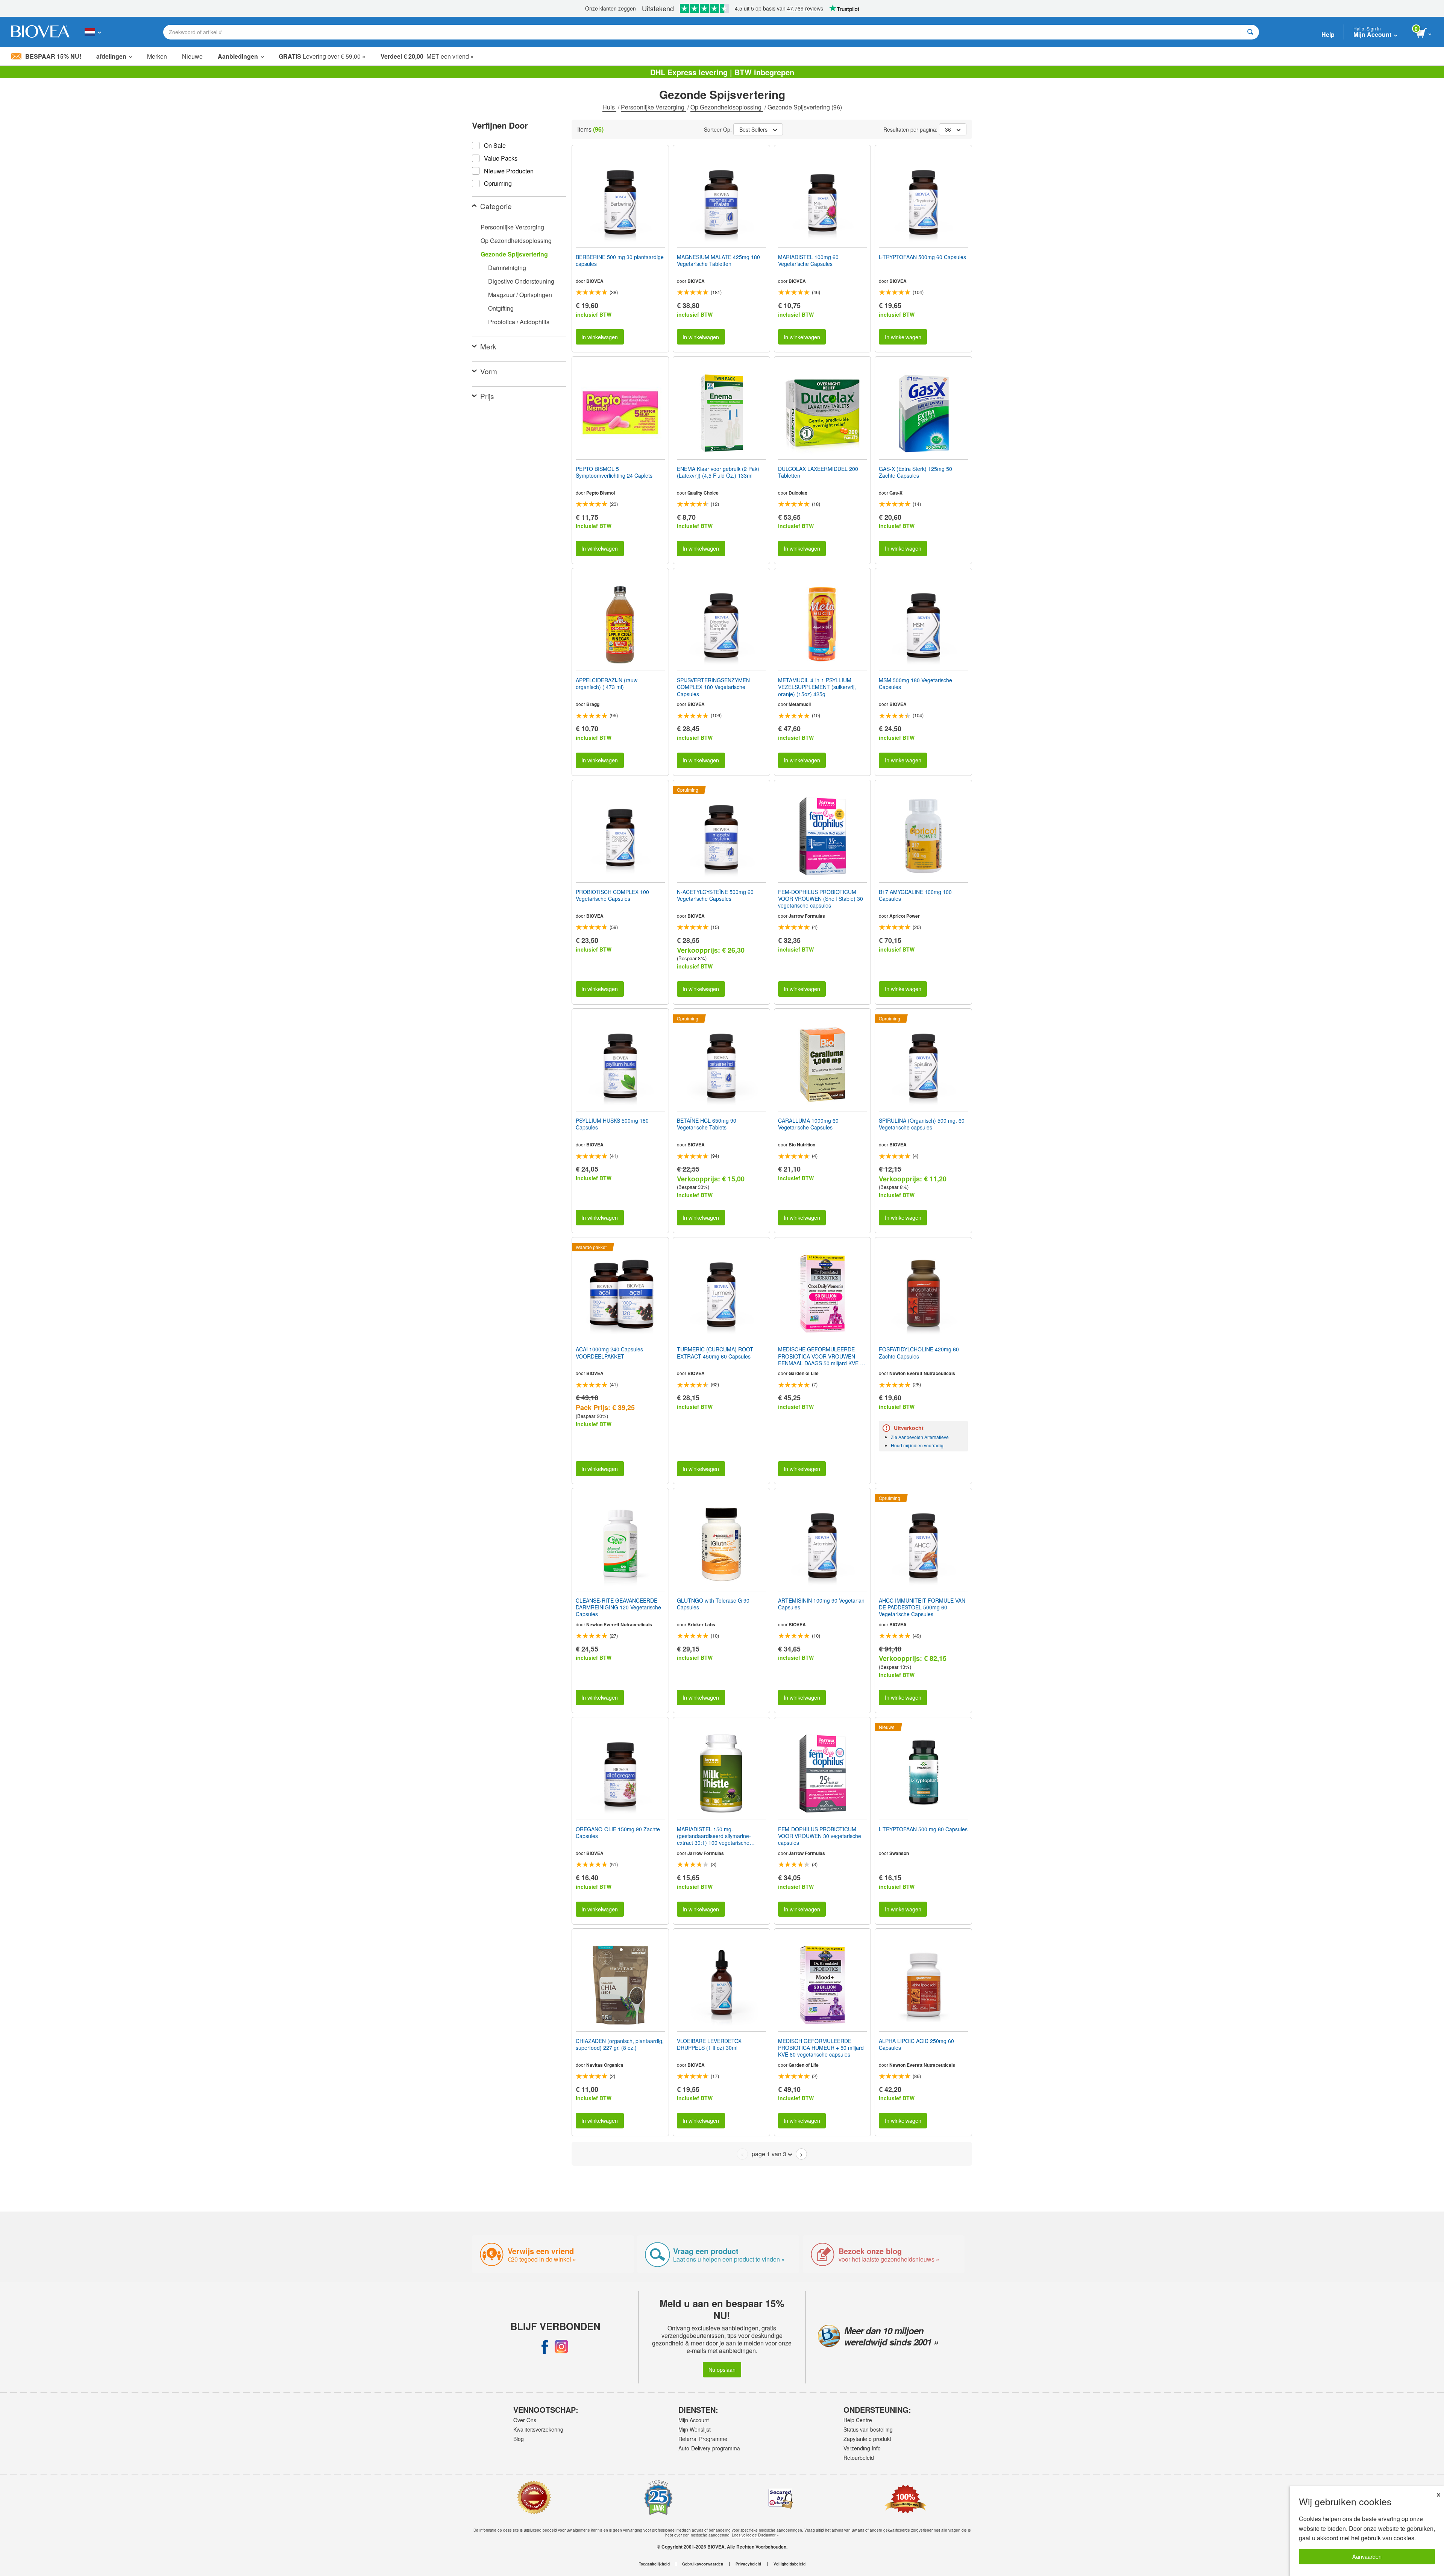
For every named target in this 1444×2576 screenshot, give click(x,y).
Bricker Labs (701, 1624)
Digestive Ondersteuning (521, 281)
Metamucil (800, 704)
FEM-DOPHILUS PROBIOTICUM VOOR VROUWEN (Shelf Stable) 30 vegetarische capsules (821, 899)
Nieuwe (192, 56)
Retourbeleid (859, 2458)
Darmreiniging (507, 268)
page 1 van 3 (769, 2154)
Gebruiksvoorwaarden (703, 2564)
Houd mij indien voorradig (917, 1445)
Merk (488, 346)
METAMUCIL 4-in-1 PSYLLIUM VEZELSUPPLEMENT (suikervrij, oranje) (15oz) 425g (817, 687)
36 (948, 129)
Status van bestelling (868, 2429)
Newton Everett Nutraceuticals (922, 1373)
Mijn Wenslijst (695, 2429)
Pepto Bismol (601, 493)
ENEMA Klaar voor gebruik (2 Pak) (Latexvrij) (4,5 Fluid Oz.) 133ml (718, 472)
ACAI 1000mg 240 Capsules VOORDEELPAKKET (609, 1353)
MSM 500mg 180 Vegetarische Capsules (915, 683)
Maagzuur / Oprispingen (520, 295)
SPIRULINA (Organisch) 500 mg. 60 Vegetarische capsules (922, 1124)
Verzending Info (862, 2448)
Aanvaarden (1367, 2556)
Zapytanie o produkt (867, 2439)
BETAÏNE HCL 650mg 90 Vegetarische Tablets (707, 1124)
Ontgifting (501, 308)
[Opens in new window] (545, 2347)
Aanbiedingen (238, 56)
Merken (157, 56)
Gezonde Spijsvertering (514, 254)
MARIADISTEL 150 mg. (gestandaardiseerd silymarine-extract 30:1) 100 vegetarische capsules (714, 1836)
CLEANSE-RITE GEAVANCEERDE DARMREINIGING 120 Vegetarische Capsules (618, 1607)
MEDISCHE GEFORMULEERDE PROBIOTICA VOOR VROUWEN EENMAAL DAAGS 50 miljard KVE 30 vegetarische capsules (822, 1356)
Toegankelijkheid (654, 2564)
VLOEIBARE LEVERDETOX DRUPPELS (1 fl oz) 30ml (709, 2044)
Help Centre (858, 2420)
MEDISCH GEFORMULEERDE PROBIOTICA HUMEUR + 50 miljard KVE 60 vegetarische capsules (821, 2048)
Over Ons (525, 2420)
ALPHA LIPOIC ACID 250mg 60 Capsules (916, 2044)
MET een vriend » (427, 56)
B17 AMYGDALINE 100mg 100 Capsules (915, 895)
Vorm (489, 371)
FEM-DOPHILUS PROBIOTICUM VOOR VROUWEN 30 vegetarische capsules (820, 1836)
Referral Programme (703, 2439)
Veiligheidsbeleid (789, 2564)
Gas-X (896, 493)
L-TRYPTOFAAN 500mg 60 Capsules (922, 257)
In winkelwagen (600, 337)
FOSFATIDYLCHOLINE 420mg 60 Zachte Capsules (919, 1353)
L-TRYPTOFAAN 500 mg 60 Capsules (923, 1829)
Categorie (496, 206)
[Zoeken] (1250, 32)
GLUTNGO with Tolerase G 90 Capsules (713, 1604)
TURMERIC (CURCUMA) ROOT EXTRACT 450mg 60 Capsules (715, 1353)
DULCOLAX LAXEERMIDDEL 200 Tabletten (818, 472)
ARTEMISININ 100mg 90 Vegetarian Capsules (821, 1604)
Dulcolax (798, 493)
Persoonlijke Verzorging (653, 107)
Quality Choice (703, 493)
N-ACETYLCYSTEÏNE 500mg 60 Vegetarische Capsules (715, 895)
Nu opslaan (722, 2369)
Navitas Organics (605, 2065)
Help (1328, 34)
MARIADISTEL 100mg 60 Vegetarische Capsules (808, 260)
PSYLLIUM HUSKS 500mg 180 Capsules (612, 1124)
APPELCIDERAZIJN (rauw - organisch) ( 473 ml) (608, 683)
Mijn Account (694, 2420)
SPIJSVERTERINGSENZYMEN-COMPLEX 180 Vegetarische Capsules (714, 687)
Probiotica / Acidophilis (519, 322)
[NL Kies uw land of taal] (93, 32)
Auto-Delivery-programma (709, 2448)
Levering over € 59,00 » (322, 56)
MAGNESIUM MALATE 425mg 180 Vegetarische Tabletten (718, 260)
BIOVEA (595, 281)
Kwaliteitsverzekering (538, 2429)
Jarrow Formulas (807, 916)
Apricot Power (905, 916)
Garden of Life (804, 1373)
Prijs (487, 396)
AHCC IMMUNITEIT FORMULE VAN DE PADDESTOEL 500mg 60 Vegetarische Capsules (922, 1607)
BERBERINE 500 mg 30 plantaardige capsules (620, 260)
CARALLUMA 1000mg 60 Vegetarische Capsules (808, 1124)
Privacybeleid (748, 2564)
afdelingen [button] (111, 56)
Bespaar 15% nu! (53, 56)
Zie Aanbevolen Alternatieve (920, 1437)
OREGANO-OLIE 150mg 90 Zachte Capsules (618, 1832)
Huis (609, 107)
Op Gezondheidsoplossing (727, 107)
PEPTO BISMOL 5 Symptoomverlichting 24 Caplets (614, 472)
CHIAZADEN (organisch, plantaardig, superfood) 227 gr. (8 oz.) (620, 2044)
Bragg (593, 704)
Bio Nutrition (802, 1145)
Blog (519, 2439)
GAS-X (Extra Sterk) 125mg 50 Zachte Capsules (915, 472)
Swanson (899, 1853)
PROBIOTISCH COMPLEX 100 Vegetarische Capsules (612, 895)
